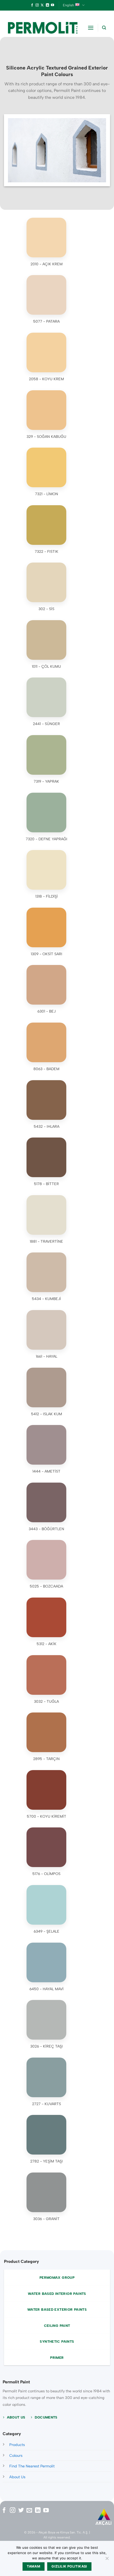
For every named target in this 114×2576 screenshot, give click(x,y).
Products (17, 2445)
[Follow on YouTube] (52, 5)
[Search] (104, 28)
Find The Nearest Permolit (32, 2466)
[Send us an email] (29, 2511)
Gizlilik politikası (69, 2566)
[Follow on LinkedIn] (47, 5)
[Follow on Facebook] (32, 5)
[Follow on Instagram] (37, 5)
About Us (17, 2477)
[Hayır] (107, 2560)
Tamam (34, 2566)
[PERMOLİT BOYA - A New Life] (43, 28)
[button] (91, 28)
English (68, 5)
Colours (16, 2456)
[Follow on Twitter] (21, 2511)
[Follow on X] (42, 5)
